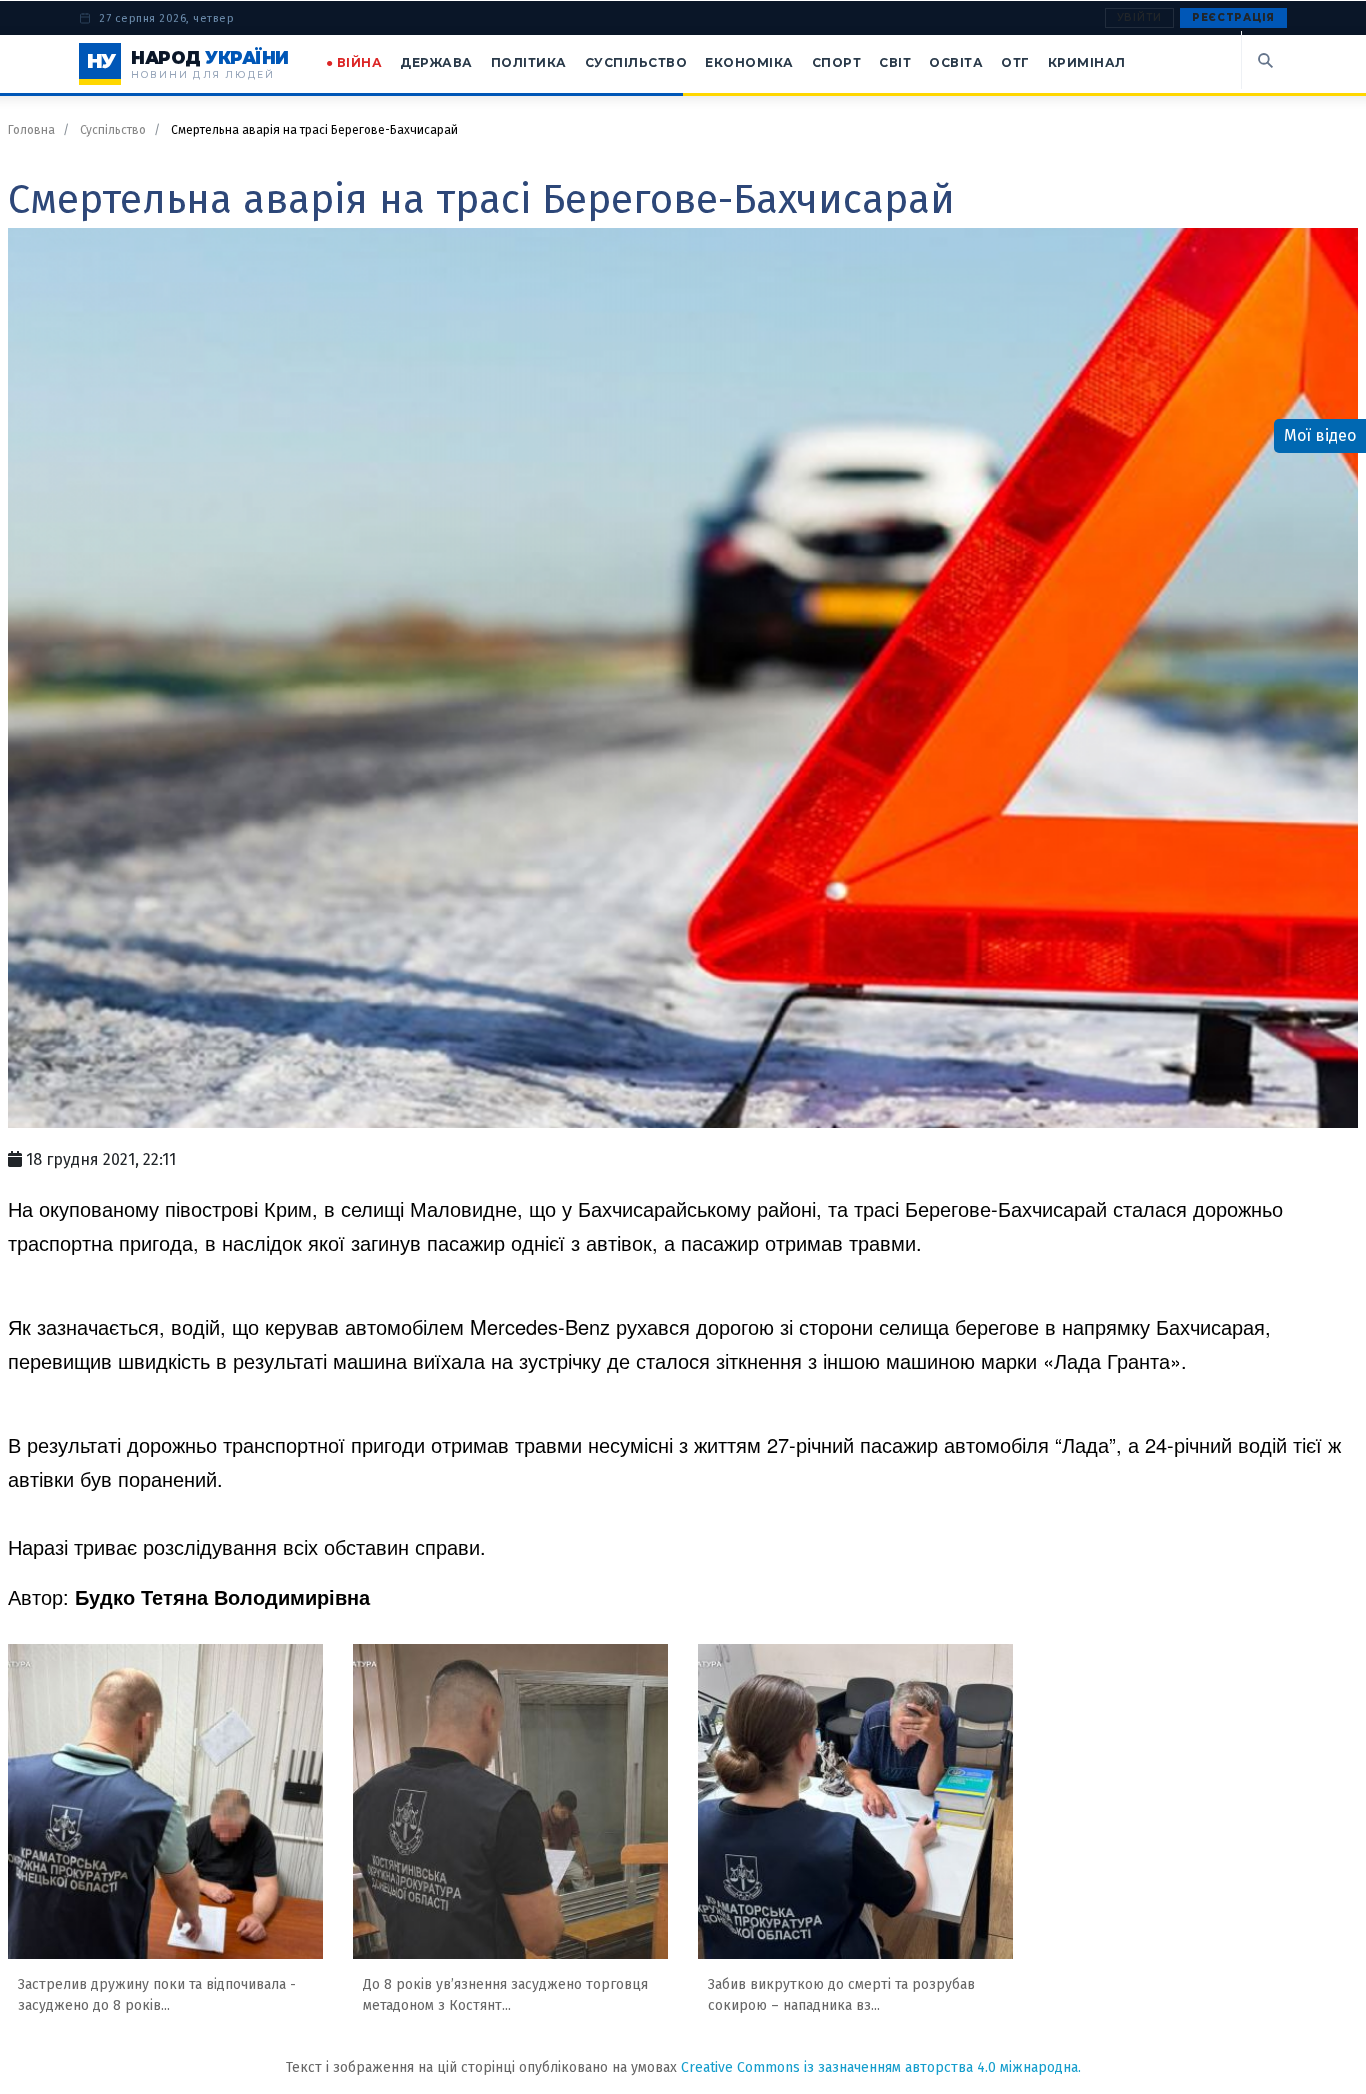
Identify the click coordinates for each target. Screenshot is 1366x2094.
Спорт (837, 62)
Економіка (749, 62)
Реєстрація (1233, 17)
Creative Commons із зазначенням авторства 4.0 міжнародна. (881, 2067)
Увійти (1139, 17)
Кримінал (1087, 62)
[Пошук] (1264, 60)
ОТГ (1015, 62)
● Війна (354, 62)
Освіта (956, 62)
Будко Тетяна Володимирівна (222, 1596)
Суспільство (636, 62)
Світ (895, 62)
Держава (436, 62)
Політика (529, 62)
